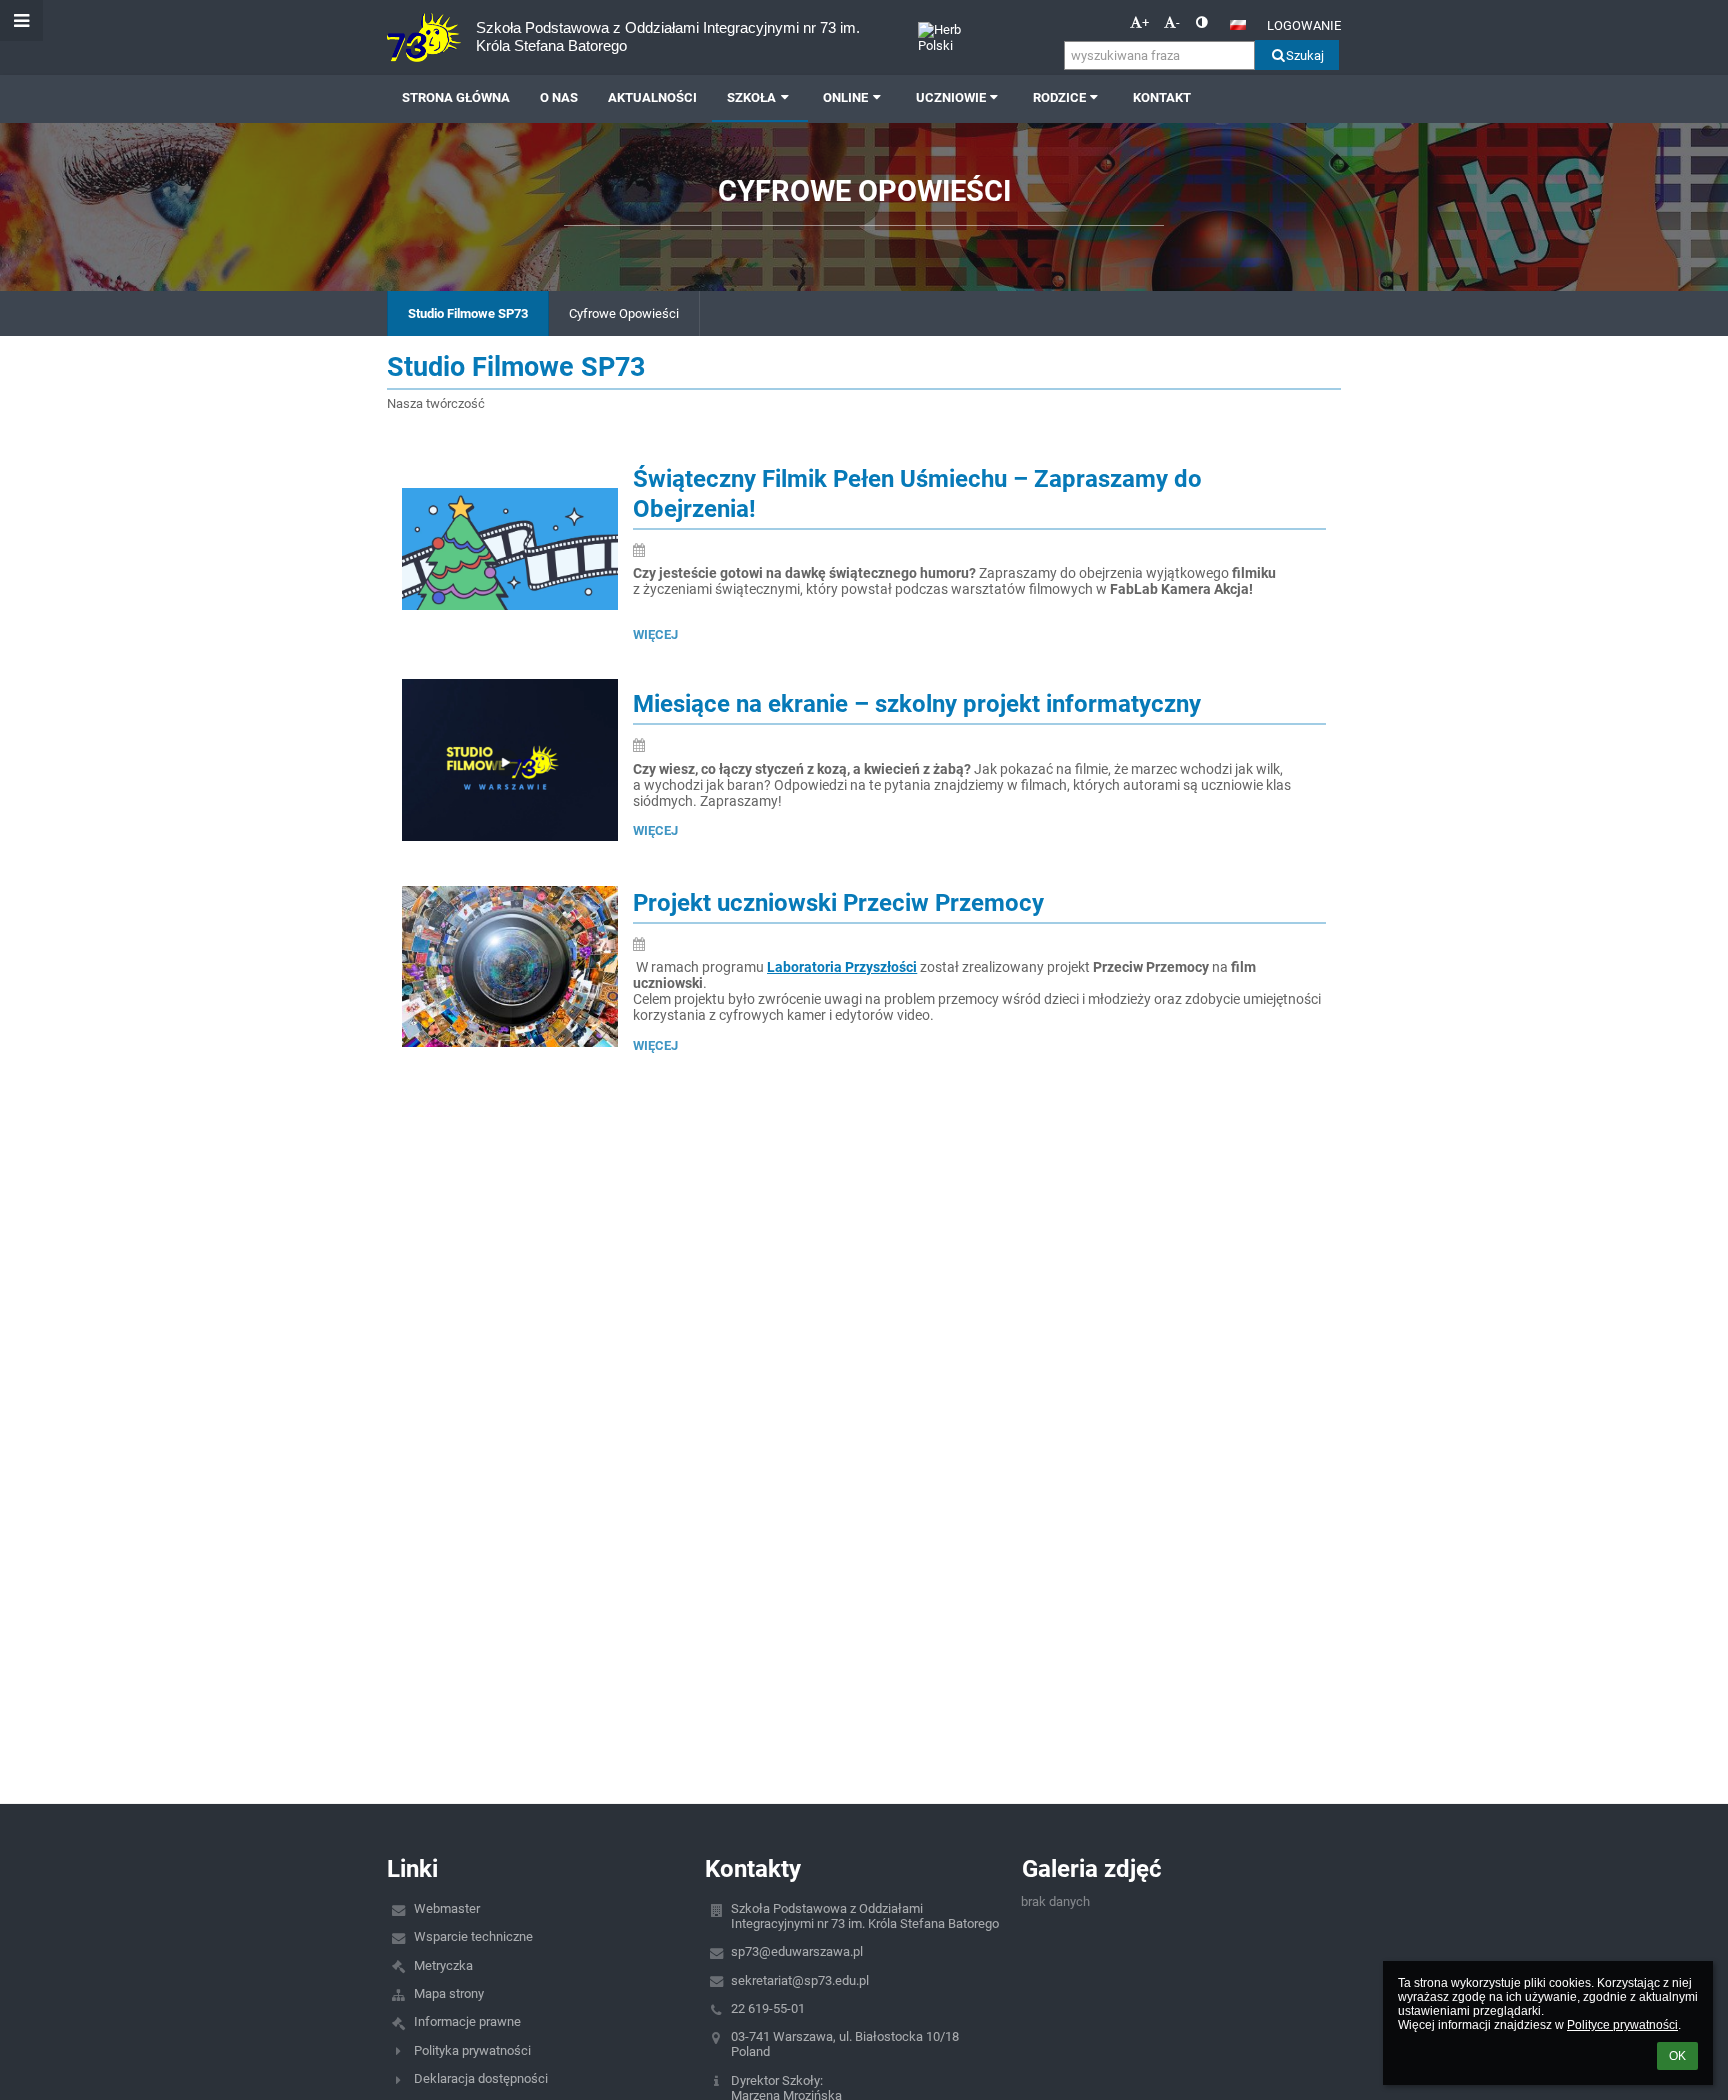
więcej (655, 634)
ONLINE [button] (845, 97)
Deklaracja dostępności (481, 2078)
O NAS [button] (559, 97)
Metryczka (443, 1965)
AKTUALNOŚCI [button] (652, 97)
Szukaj (1305, 55)
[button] (1201, 22)
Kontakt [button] (1162, 97)
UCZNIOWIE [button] (951, 97)
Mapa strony (449, 1993)
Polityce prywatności (1622, 2025)
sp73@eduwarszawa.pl (797, 1951)
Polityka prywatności (472, 2050)
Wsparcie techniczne (473, 1936)
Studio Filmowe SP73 (468, 313)
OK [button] (1677, 2056)
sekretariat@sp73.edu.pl (800, 1980)
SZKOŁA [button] (751, 97)
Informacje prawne (467, 2021)
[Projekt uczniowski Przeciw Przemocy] (510, 967)
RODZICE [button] (1059, 97)
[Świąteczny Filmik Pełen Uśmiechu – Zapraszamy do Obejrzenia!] (510, 549)
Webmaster (447, 1908)
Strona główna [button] (456, 97)
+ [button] (1145, 22)
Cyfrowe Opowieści (624, 313)
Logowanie (1304, 25)
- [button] (1178, 22)
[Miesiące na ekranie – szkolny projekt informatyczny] (510, 760)
